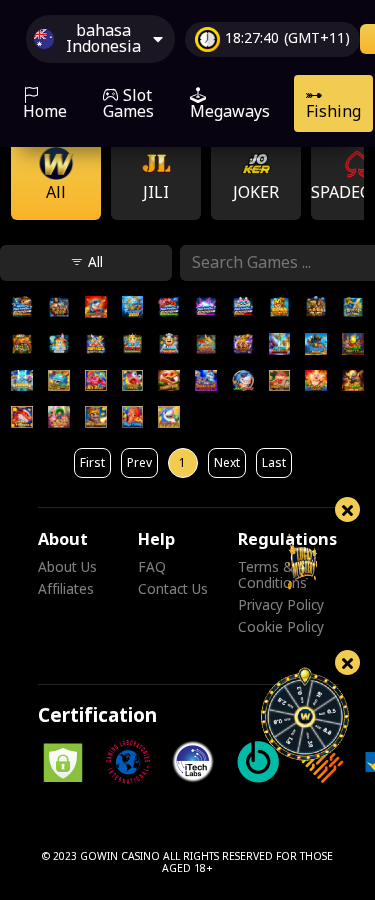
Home (45, 112)
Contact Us (173, 590)
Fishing (333, 112)
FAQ (152, 568)
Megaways (230, 112)
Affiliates (66, 590)
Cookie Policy (281, 628)
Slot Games (128, 104)
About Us (67, 568)
